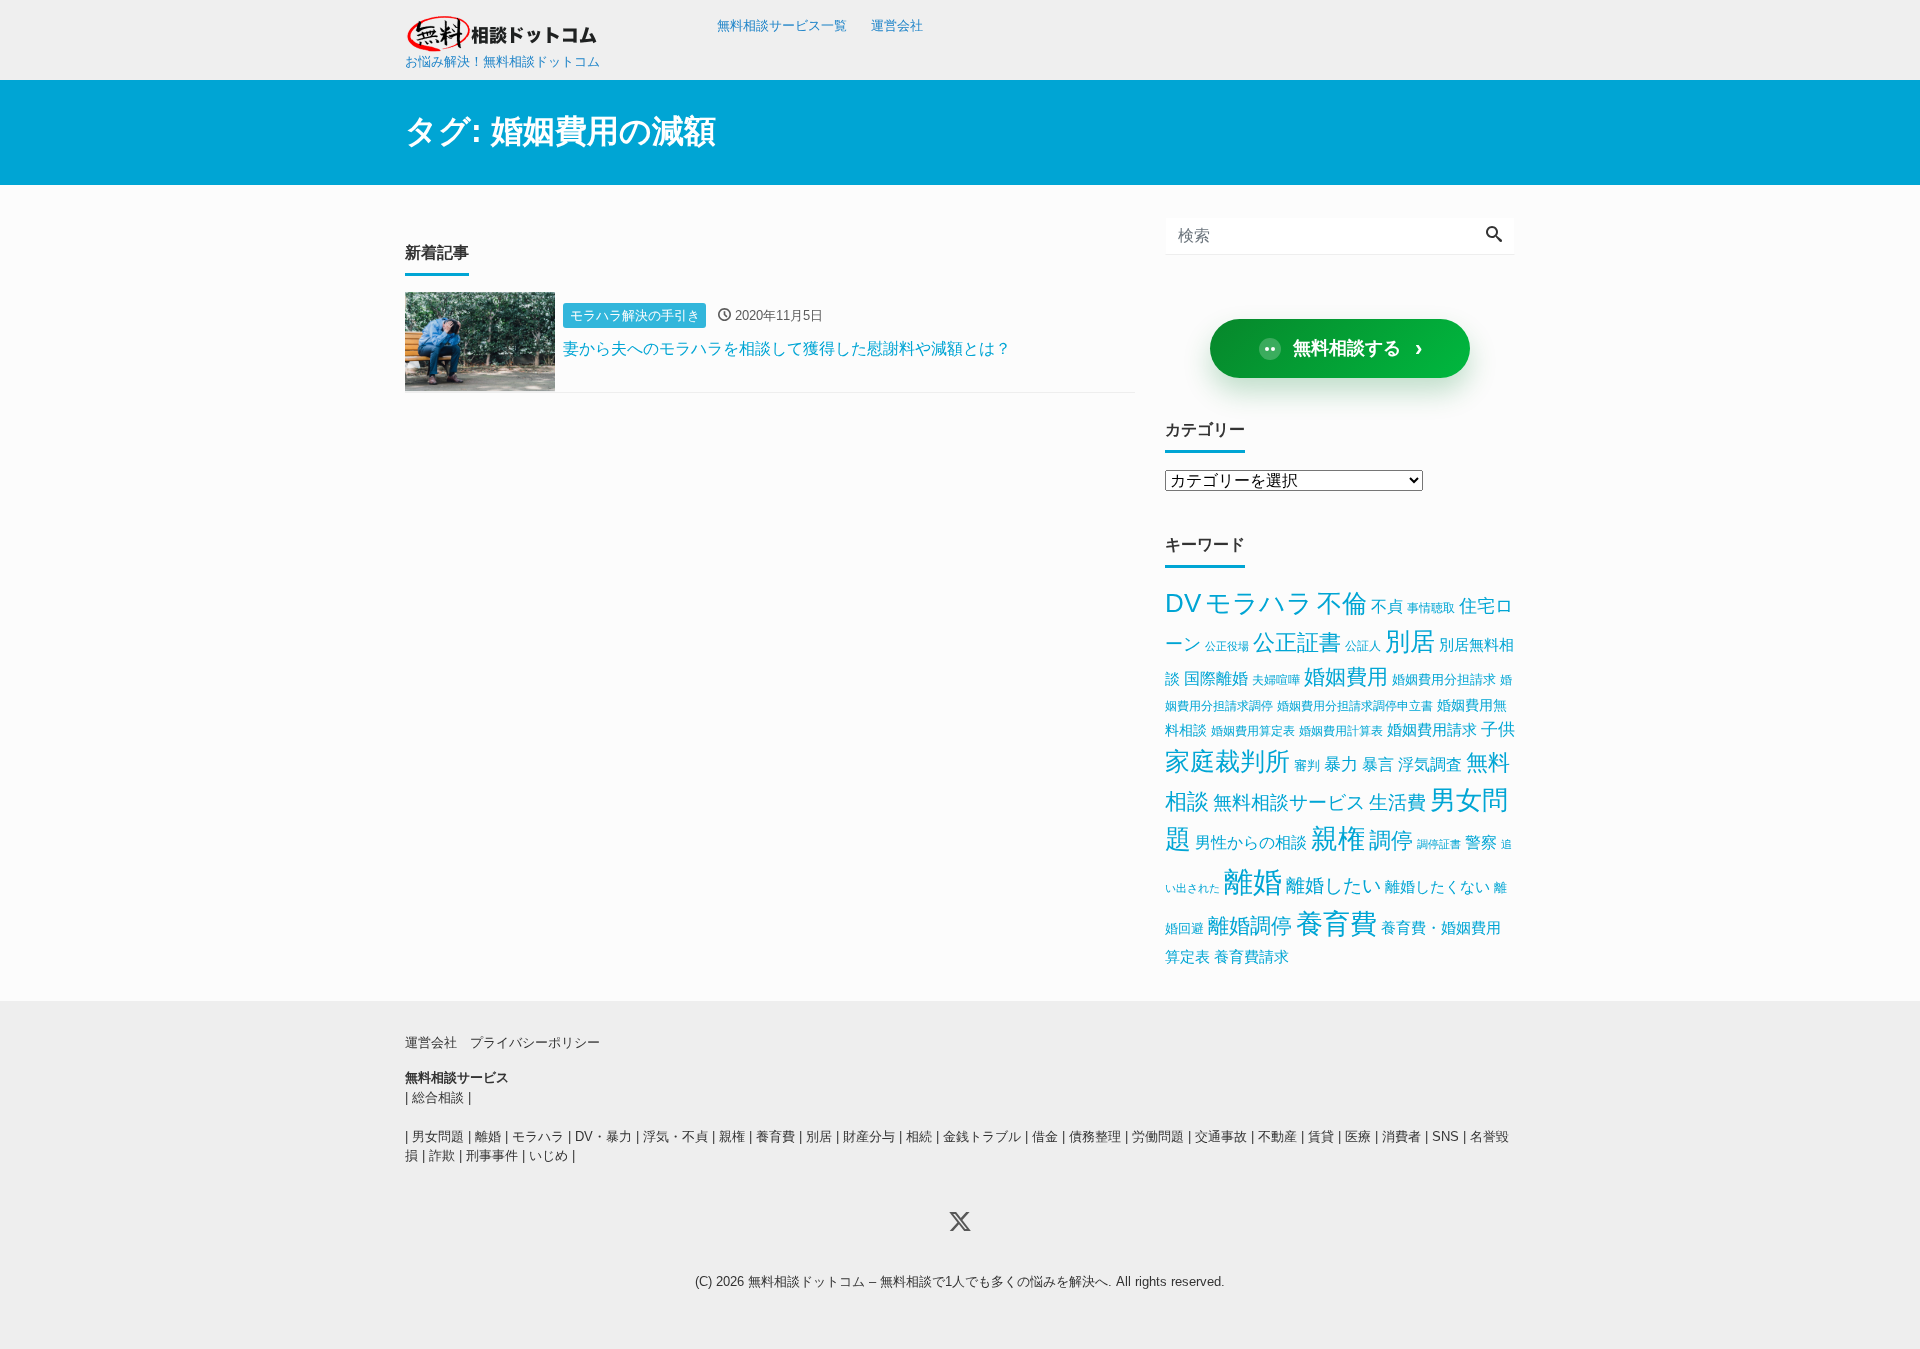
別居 (1410, 641)
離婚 (1253, 881)
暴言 (1378, 764)
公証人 (1363, 646)
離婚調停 (1250, 925)
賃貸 (1321, 1136)
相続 (919, 1136)
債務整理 (1095, 1136)
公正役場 (1227, 646)
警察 (1481, 842)
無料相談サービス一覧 (782, 25)
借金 (1045, 1136)
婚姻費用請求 (1432, 730)
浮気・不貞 (675, 1136)
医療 (1358, 1136)
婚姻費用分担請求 (1444, 679)
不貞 (1387, 606)
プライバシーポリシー (535, 1042)
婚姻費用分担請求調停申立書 (1355, 706)
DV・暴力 (603, 1136)
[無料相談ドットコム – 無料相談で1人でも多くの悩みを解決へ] (505, 27)
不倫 (1342, 603)
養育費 (1336, 924)
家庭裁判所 (1227, 761)
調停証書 (1439, 844)
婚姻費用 (1346, 677)
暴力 (1341, 764)
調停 (1391, 840)
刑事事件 (492, 1155)
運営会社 (897, 25)
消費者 (1401, 1136)
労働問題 (1158, 1136)
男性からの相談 (1251, 842)
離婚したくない (1437, 886)
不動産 (1277, 1136)
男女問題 (438, 1136)
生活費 (1397, 802)
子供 (1498, 729)
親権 (1338, 838)
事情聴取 (1431, 608)
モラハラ (1259, 603)
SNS (1445, 1136)
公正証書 (1297, 643)
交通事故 (1221, 1136)
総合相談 (438, 1097)
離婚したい (1333, 885)
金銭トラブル (982, 1136)
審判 (1307, 765)
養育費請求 (1251, 956)
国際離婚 (1216, 678)
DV (1183, 603)
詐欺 (442, 1155)
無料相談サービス (1289, 802)
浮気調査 (1430, 764)
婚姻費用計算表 (1341, 731)
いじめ (548, 1155)
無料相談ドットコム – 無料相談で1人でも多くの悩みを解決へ (928, 1281)
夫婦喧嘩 (1276, 680)
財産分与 (869, 1136)
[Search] (1494, 236)
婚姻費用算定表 (1253, 731)
